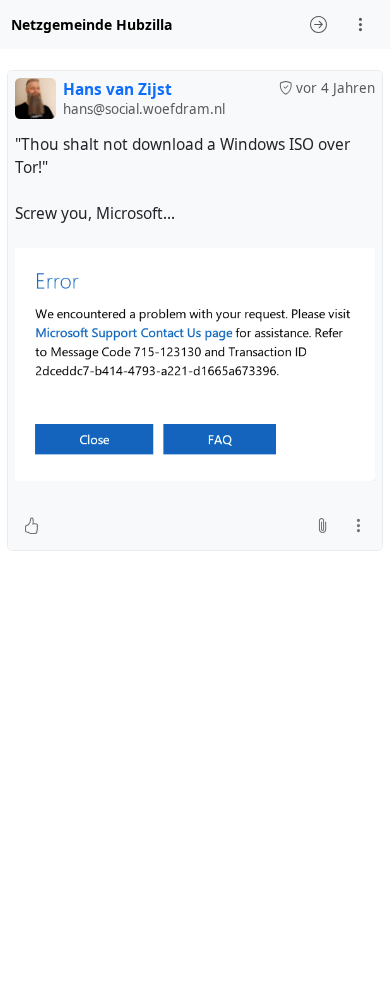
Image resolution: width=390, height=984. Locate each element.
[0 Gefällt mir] (31, 526)
